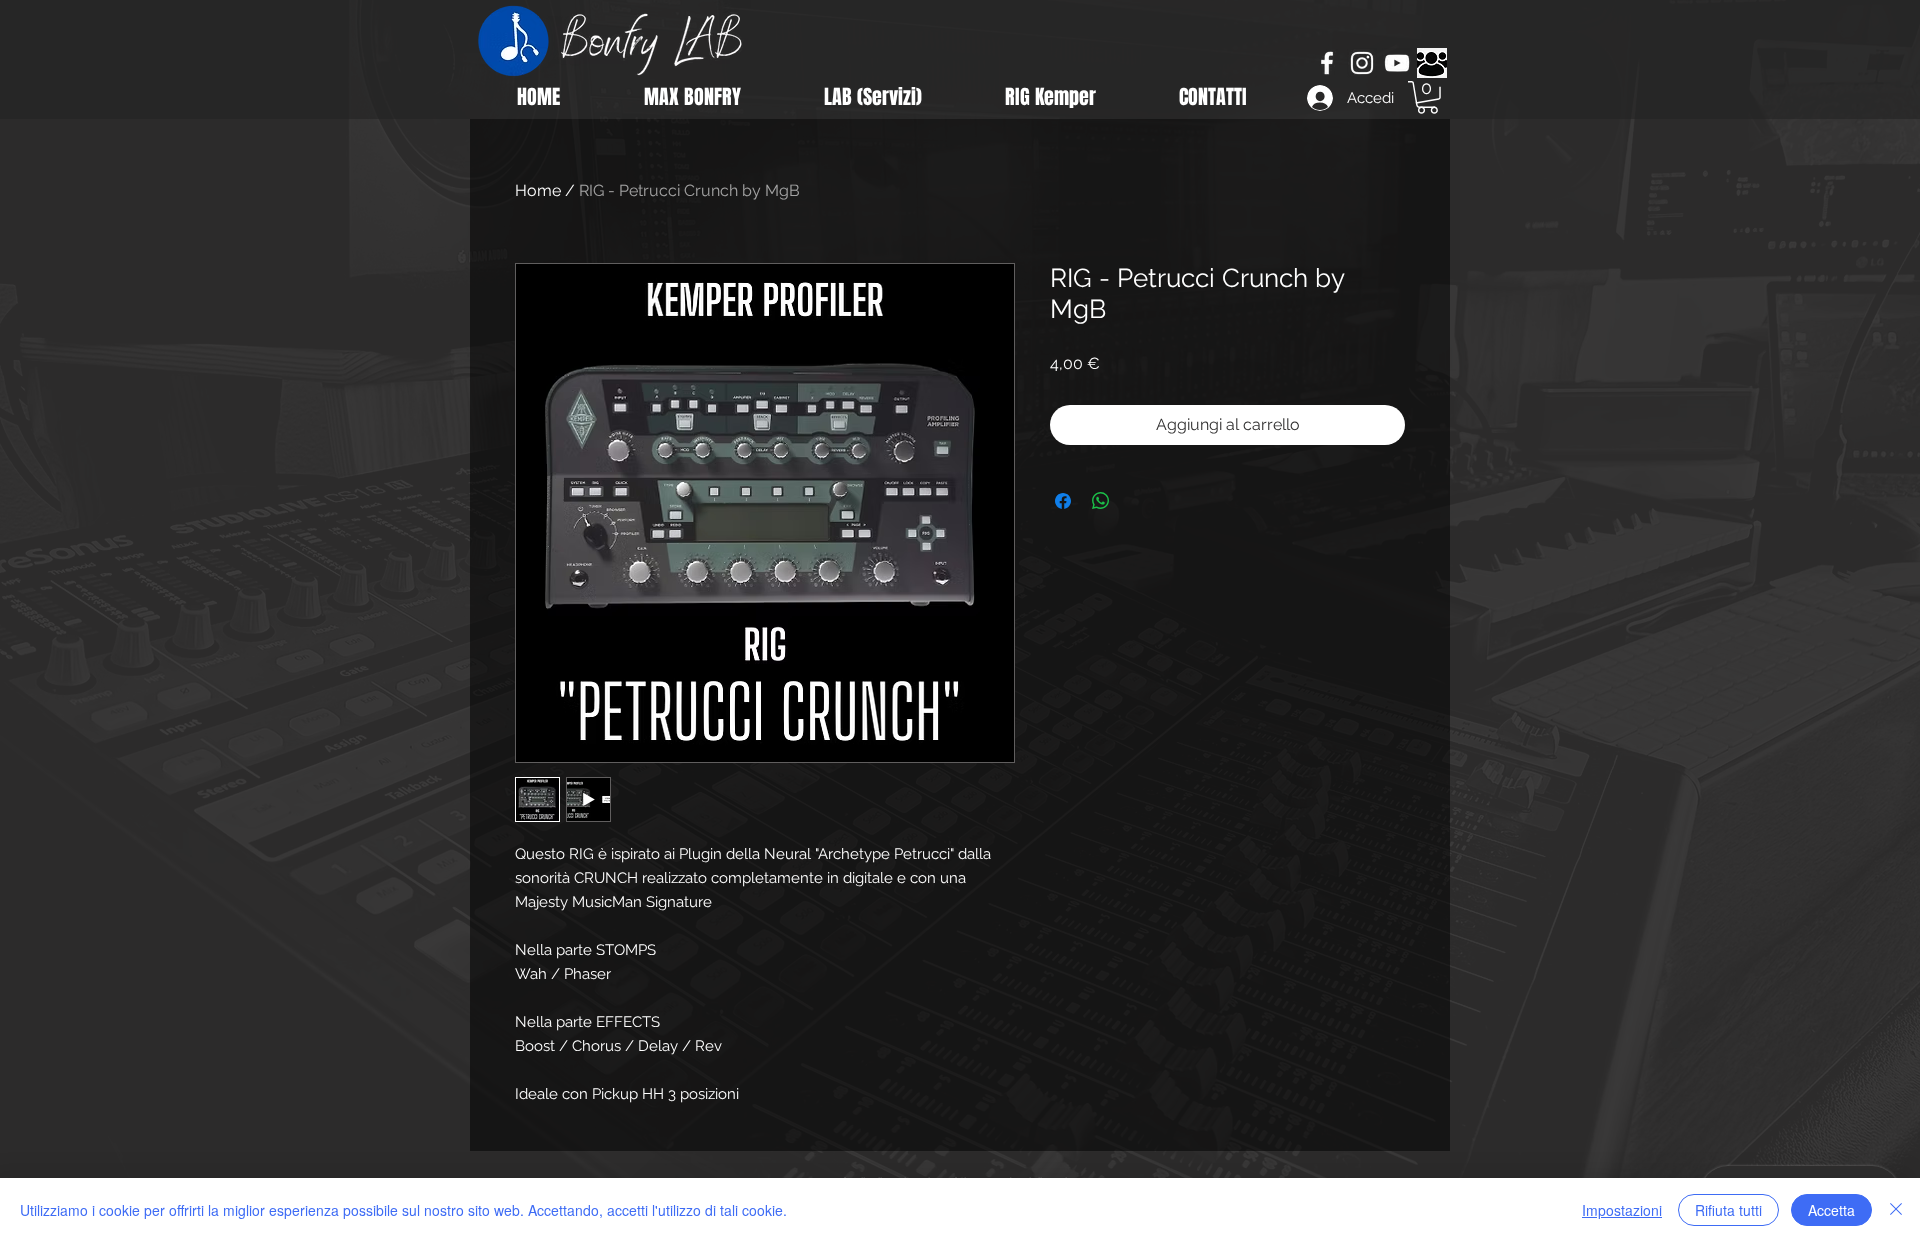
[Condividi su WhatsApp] (1101, 501)
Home (538, 190)
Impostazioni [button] (1622, 1210)
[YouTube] (1397, 63)
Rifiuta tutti (1728, 1210)
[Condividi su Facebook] (1063, 501)
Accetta (1831, 1210)
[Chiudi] (1896, 1210)
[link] (1427, 97)
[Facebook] (1327, 63)
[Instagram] (1362, 63)
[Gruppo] (1432, 63)
